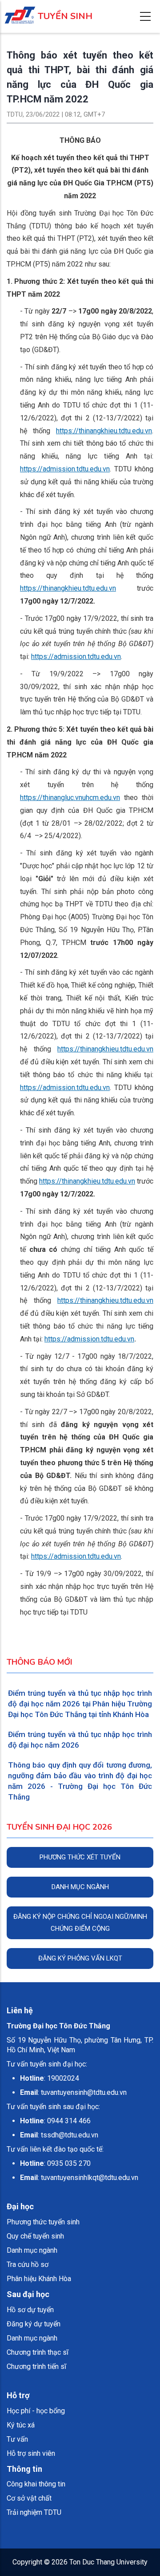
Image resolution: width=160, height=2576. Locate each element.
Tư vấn (17, 2439)
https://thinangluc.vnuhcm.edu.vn (70, 798)
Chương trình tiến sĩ (36, 2366)
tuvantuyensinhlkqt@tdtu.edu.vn (90, 2178)
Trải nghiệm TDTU (34, 2512)
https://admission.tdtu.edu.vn (65, 469)
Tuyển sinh (65, 16)
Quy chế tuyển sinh (35, 2236)
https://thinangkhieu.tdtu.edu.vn (104, 431)
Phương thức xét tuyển (80, 1857)
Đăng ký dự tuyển (34, 2324)
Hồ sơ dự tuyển (30, 2310)
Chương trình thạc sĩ (38, 2352)
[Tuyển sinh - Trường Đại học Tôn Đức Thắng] (20, 10)
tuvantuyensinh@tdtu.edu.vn (84, 2092)
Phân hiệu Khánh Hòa (39, 2279)
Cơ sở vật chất (29, 2498)
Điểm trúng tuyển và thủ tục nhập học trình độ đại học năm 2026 (80, 1740)
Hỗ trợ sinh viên (31, 2453)
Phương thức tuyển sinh (43, 2222)
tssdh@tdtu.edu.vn (70, 2135)
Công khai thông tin (36, 2484)
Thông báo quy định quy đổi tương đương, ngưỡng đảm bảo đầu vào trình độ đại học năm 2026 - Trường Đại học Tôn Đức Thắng (80, 1781)
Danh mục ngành (80, 1887)
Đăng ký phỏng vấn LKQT (80, 1958)
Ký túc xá (21, 2425)
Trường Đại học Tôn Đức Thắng (58, 2026)
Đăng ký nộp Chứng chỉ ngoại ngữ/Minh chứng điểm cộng (80, 1923)
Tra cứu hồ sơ (28, 2264)
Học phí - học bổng (36, 2411)
